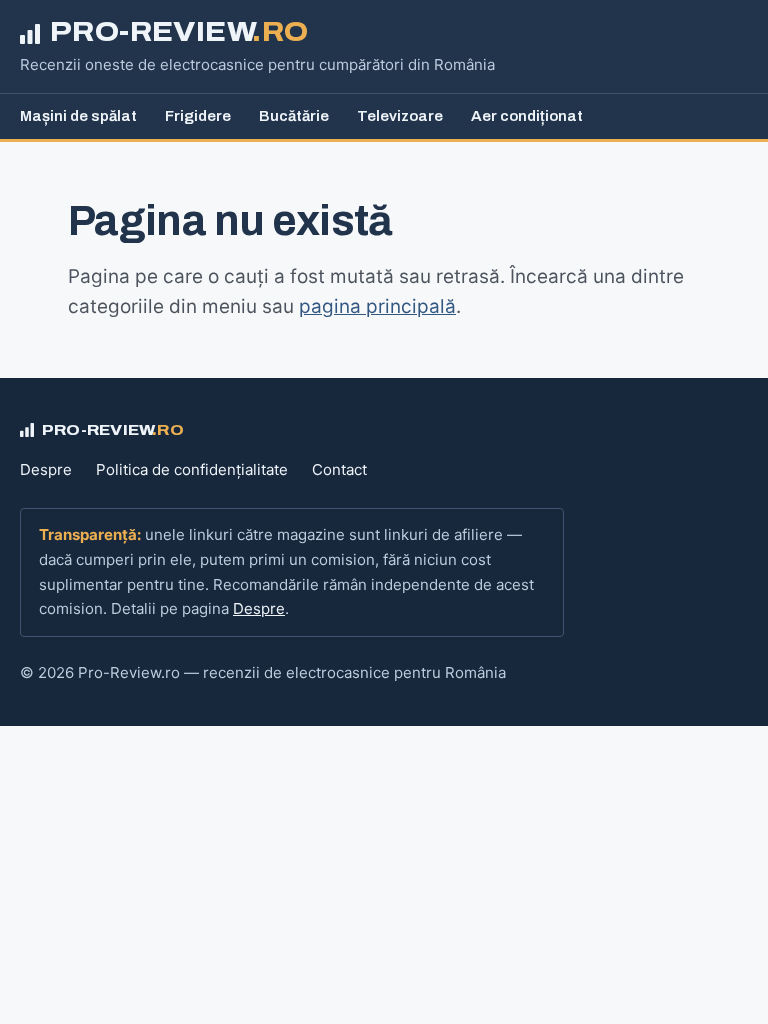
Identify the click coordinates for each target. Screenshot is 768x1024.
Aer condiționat (527, 116)
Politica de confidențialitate (192, 469)
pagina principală (377, 306)
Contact (339, 469)
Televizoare (400, 116)
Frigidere (198, 116)
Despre (46, 469)
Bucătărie (294, 116)
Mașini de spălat (78, 116)
